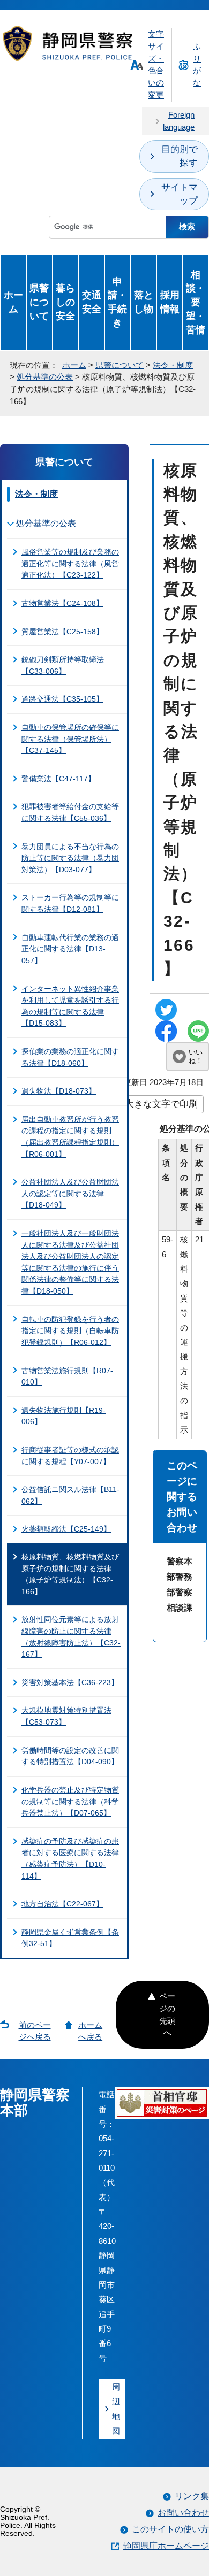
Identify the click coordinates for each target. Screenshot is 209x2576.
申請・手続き (117, 302)
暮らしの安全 (65, 302)
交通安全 (92, 302)
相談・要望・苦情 (196, 302)
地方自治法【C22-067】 (62, 1904)
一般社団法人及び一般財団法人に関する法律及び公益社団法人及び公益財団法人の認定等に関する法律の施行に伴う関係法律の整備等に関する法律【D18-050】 (70, 1262)
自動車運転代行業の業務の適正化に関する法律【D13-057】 (70, 949)
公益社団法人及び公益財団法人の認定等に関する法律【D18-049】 (70, 1193)
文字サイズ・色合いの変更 (156, 64)
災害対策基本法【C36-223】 (70, 1682)
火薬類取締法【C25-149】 (66, 1529)
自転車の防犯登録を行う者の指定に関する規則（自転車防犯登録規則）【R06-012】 (70, 1331)
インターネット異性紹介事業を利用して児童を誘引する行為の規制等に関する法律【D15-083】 (70, 1006)
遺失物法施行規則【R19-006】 (64, 1416)
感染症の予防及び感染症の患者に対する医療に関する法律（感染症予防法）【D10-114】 (70, 1859)
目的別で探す (180, 156)
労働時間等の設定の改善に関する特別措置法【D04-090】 (70, 1756)
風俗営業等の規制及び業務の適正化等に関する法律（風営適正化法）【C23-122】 (70, 563)
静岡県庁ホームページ (166, 2546)
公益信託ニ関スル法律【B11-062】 (70, 1495)
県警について (39, 302)
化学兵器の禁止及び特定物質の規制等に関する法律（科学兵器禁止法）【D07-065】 (70, 1801)
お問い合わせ (183, 2513)
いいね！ (196, 1056)
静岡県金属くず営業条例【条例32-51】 (70, 1938)
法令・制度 (173, 365)
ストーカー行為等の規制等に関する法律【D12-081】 (70, 903)
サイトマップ (180, 194)
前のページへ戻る (35, 2031)
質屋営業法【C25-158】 (62, 632)
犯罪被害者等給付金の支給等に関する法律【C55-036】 (70, 812)
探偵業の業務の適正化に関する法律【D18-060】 (70, 1057)
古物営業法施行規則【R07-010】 (67, 1377)
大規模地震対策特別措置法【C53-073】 (66, 1716)
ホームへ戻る (90, 2031)
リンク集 (192, 2496)
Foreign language (179, 121)
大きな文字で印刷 (161, 1104)
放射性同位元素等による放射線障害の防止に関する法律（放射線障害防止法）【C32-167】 (71, 1637)
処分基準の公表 (45, 377)
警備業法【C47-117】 (58, 779)
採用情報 (170, 302)
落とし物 (144, 302)
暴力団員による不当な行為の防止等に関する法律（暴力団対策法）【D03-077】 (70, 858)
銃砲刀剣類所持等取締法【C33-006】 (63, 665)
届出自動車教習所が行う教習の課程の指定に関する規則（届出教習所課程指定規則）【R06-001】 (70, 1137)
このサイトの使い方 (170, 2529)
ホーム (13, 302)
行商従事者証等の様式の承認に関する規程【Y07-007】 (70, 1456)
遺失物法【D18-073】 (59, 1091)
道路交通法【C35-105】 (62, 699)
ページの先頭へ (167, 2014)
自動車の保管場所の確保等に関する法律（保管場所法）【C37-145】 (70, 739)
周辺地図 (116, 2409)
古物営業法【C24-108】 (62, 603)
